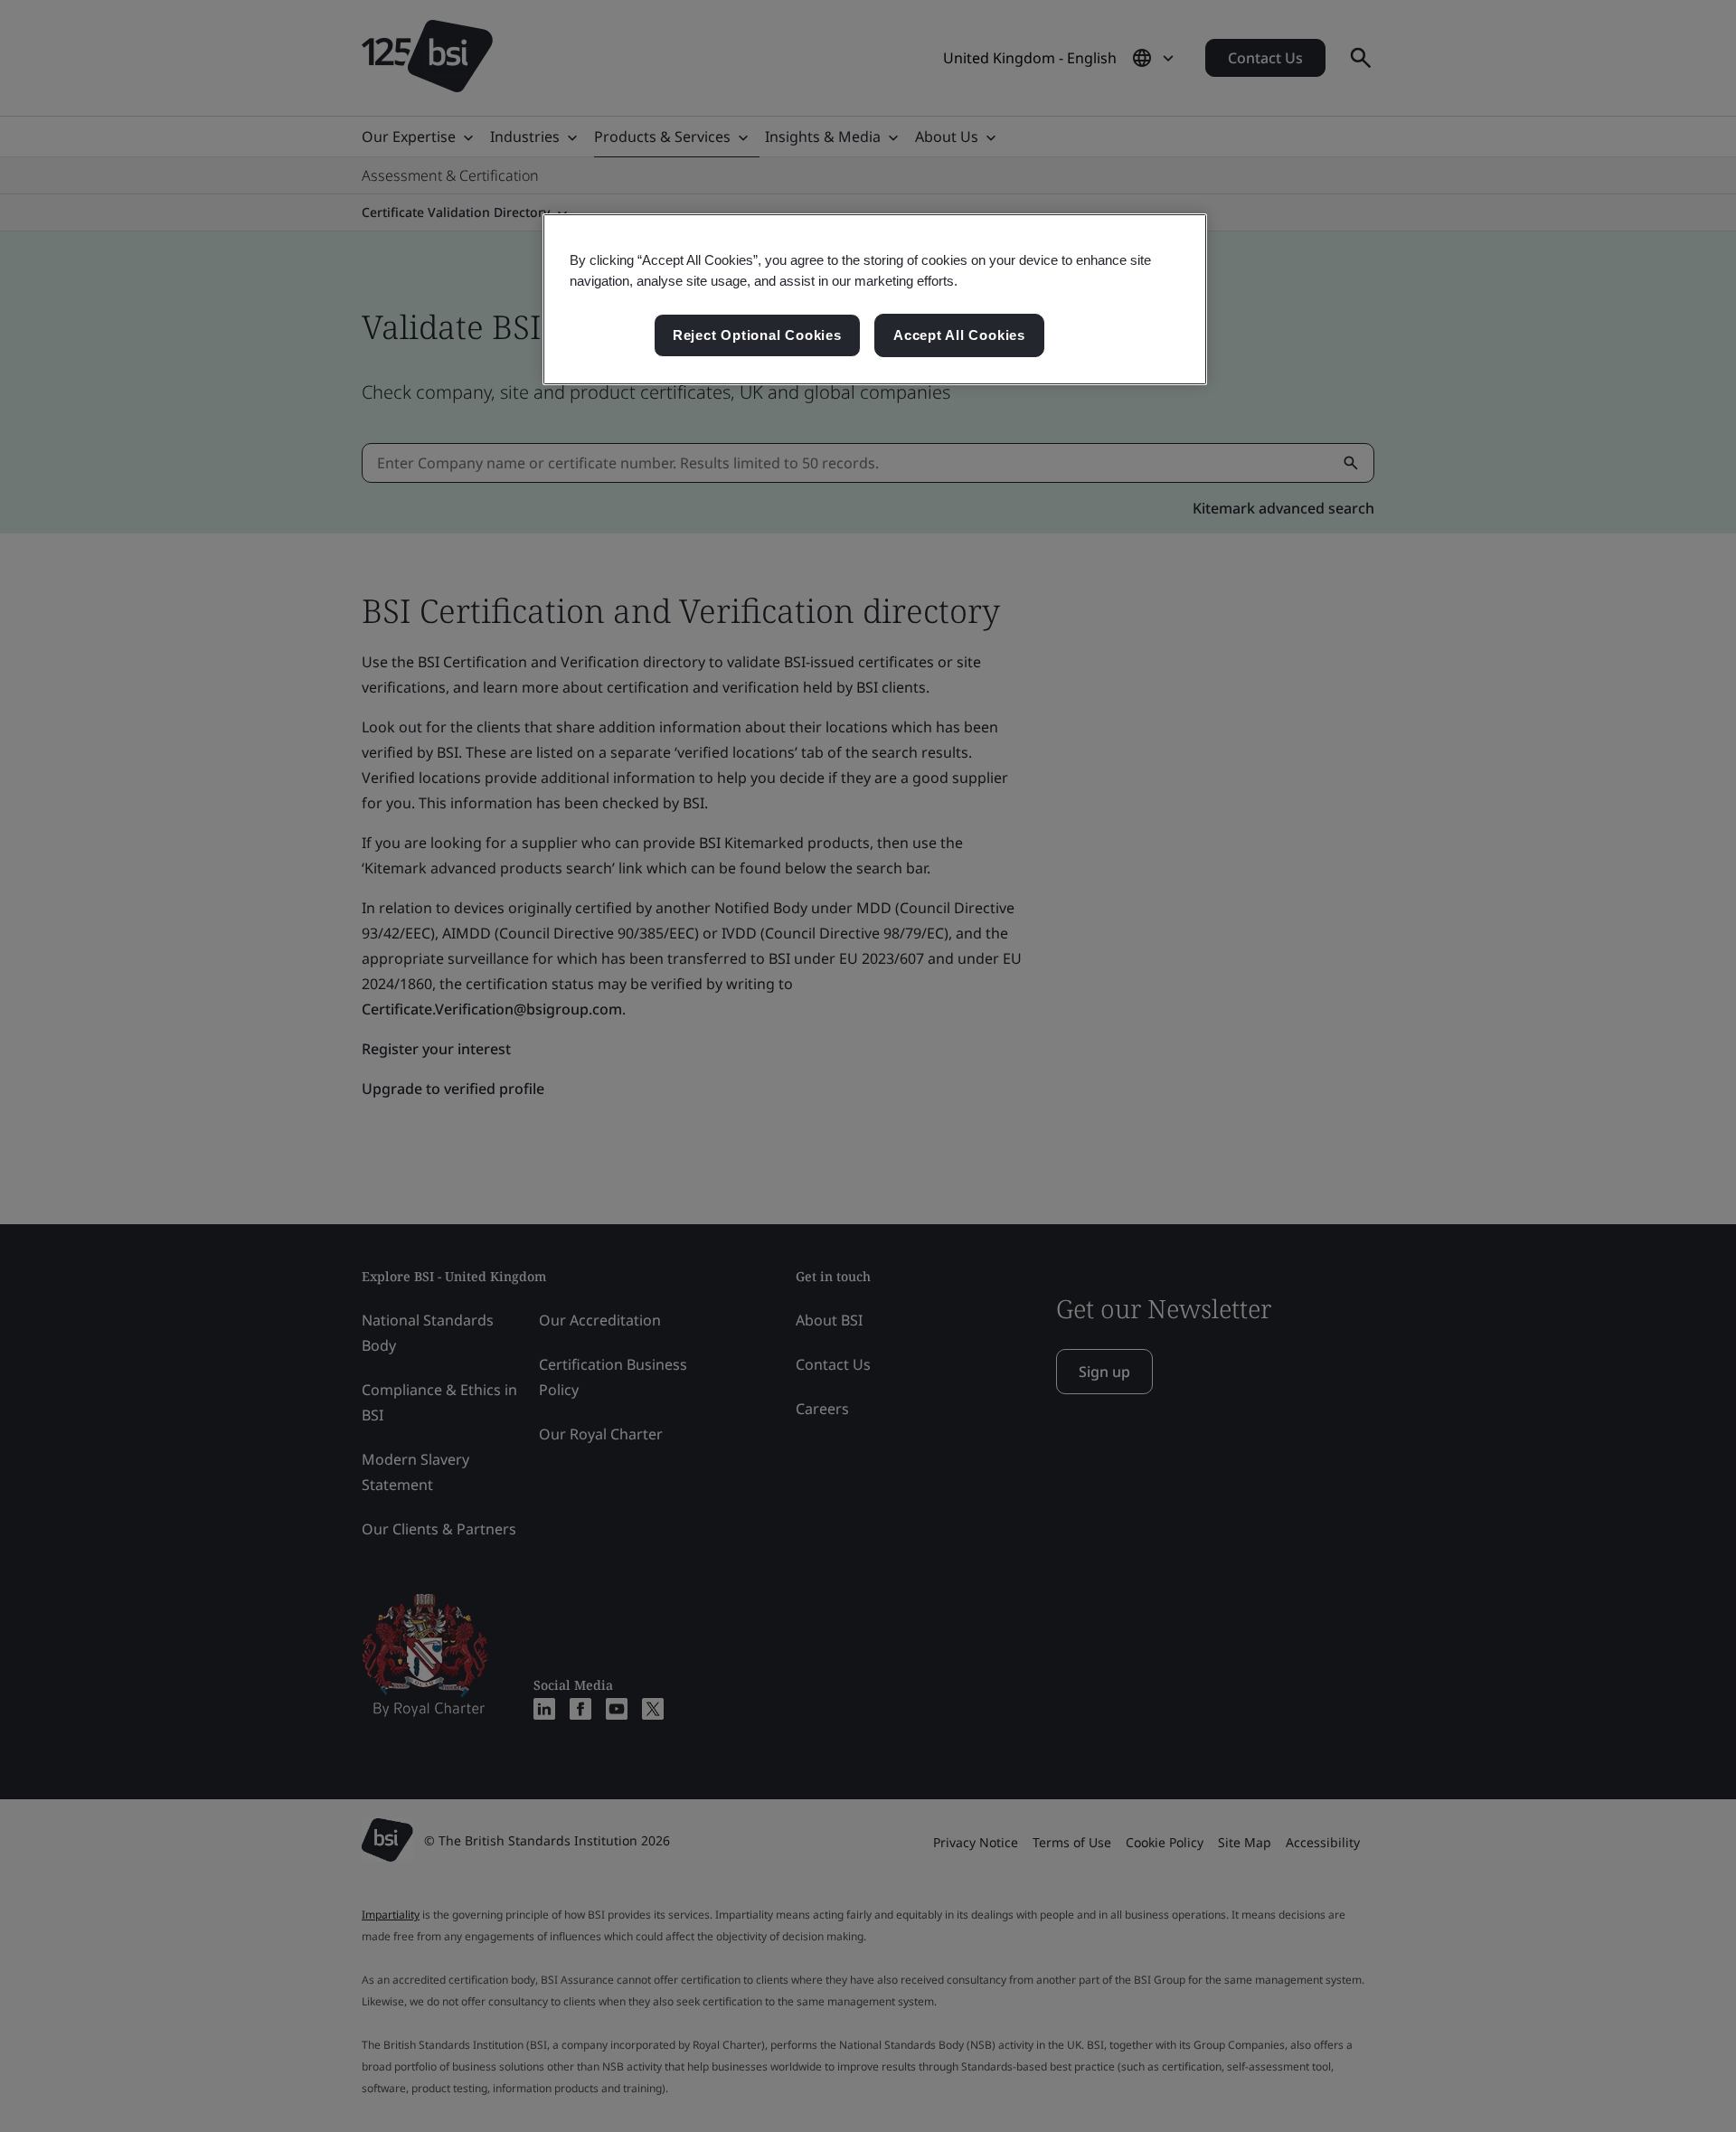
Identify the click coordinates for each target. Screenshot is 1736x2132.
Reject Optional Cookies (757, 335)
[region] (875, 299)
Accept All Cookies (959, 335)
